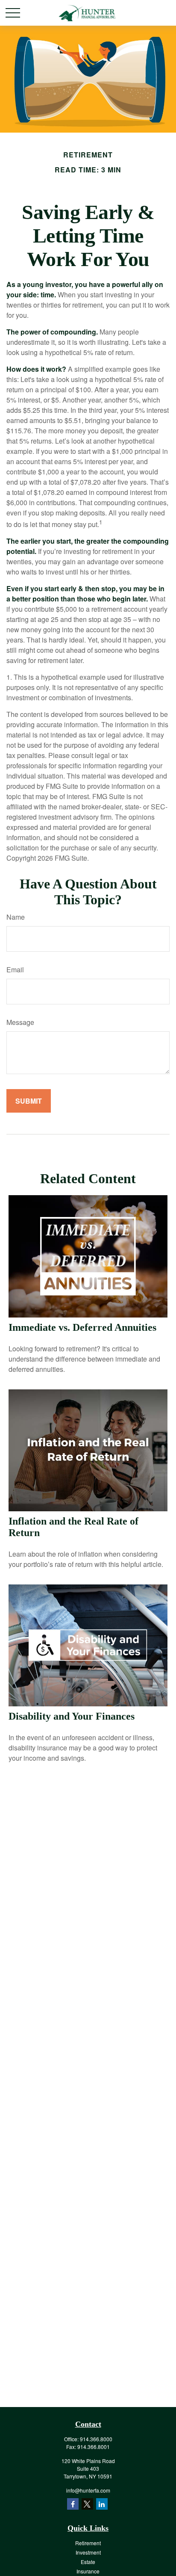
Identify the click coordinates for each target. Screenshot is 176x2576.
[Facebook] (73, 2504)
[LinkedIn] (102, 2504)
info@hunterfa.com (88, 2490)
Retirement (88, 2543)
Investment (88, 2552)
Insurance (88, 2571)
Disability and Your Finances (72, 1716)
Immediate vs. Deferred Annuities (82, 1327)
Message (20, 1022)
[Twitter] (87, 2504)
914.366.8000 (96, 2439)
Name (16, 917)
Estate (88, 2562)
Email (15, 970)
